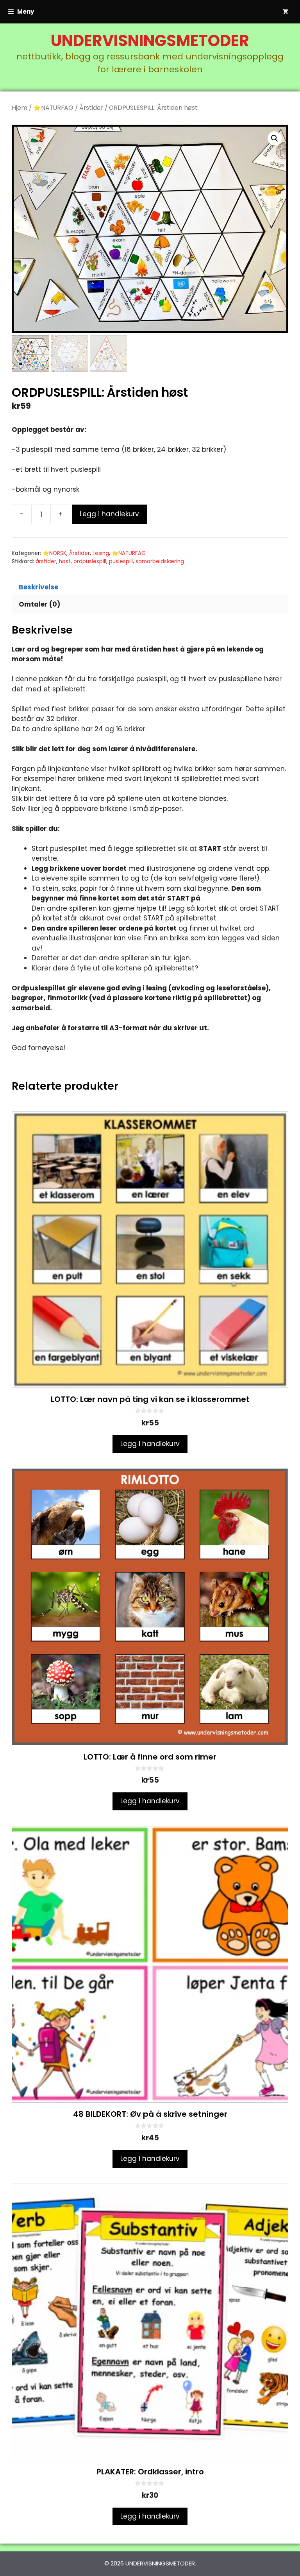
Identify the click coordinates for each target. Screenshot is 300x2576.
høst (65, 561)
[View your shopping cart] (285, 12)
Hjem (20, 108)
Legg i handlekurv (109, 514)
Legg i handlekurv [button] (150, 1444)
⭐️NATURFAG (53, 108)
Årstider (91, 108)
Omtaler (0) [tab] (39, 604)
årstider (46, 561)
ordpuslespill (90, 561)
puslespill (121, 561)
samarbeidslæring (160, 561)
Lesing (101, 553)
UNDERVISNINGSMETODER (150, 41)
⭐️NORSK (54, 553)
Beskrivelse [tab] (38, 587)
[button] (275, 138)
